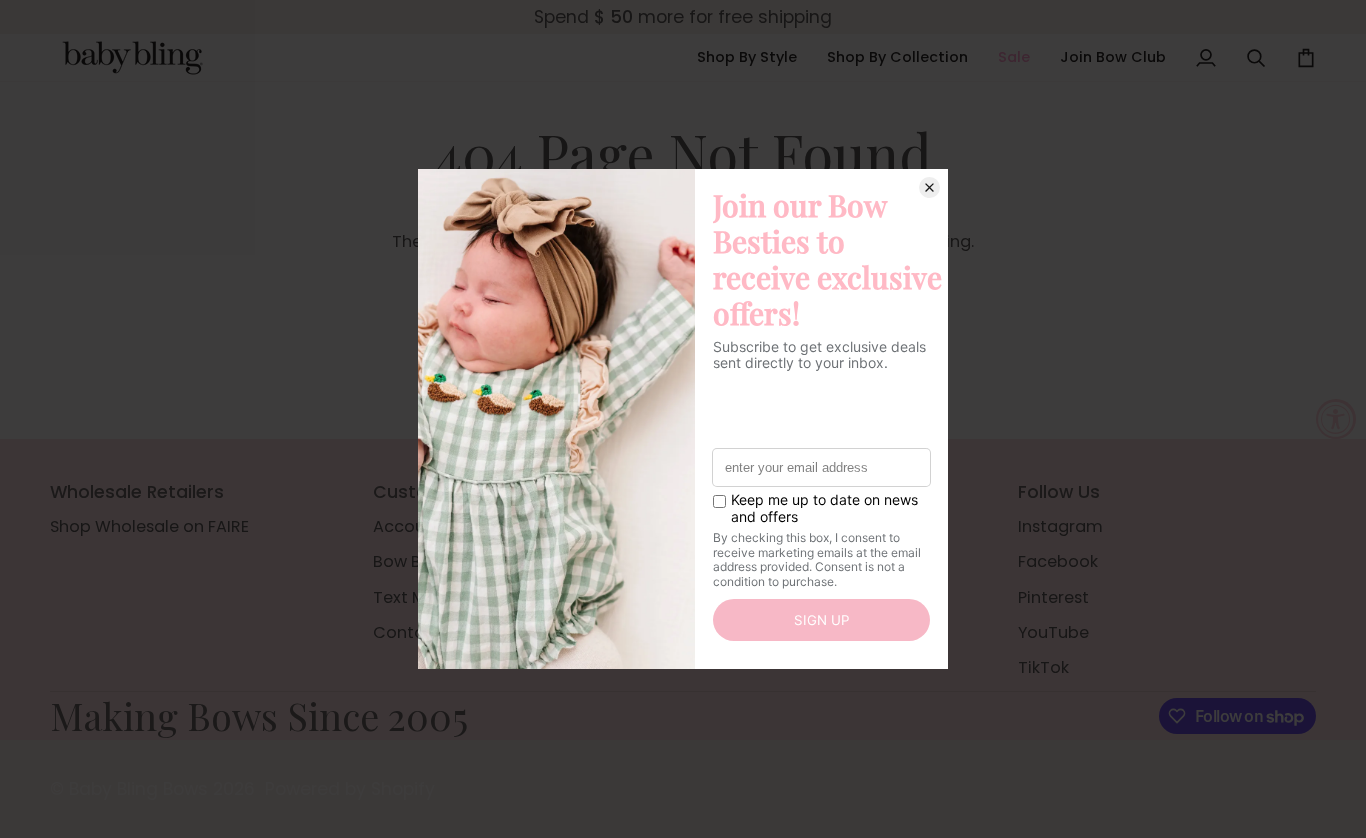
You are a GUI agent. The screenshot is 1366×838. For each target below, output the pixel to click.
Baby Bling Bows (138, 789)
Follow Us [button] (1059, 492)
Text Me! (407, 597)
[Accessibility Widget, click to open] (1336, 419)
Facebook (1058, 561)
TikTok (1043, 667)
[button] (747, 57)
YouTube (1053, 632)
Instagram (1060, 526)
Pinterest (1053, 597)
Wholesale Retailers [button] (137, 492)
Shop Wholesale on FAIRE (149, 526)
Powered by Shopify (350, 789)
